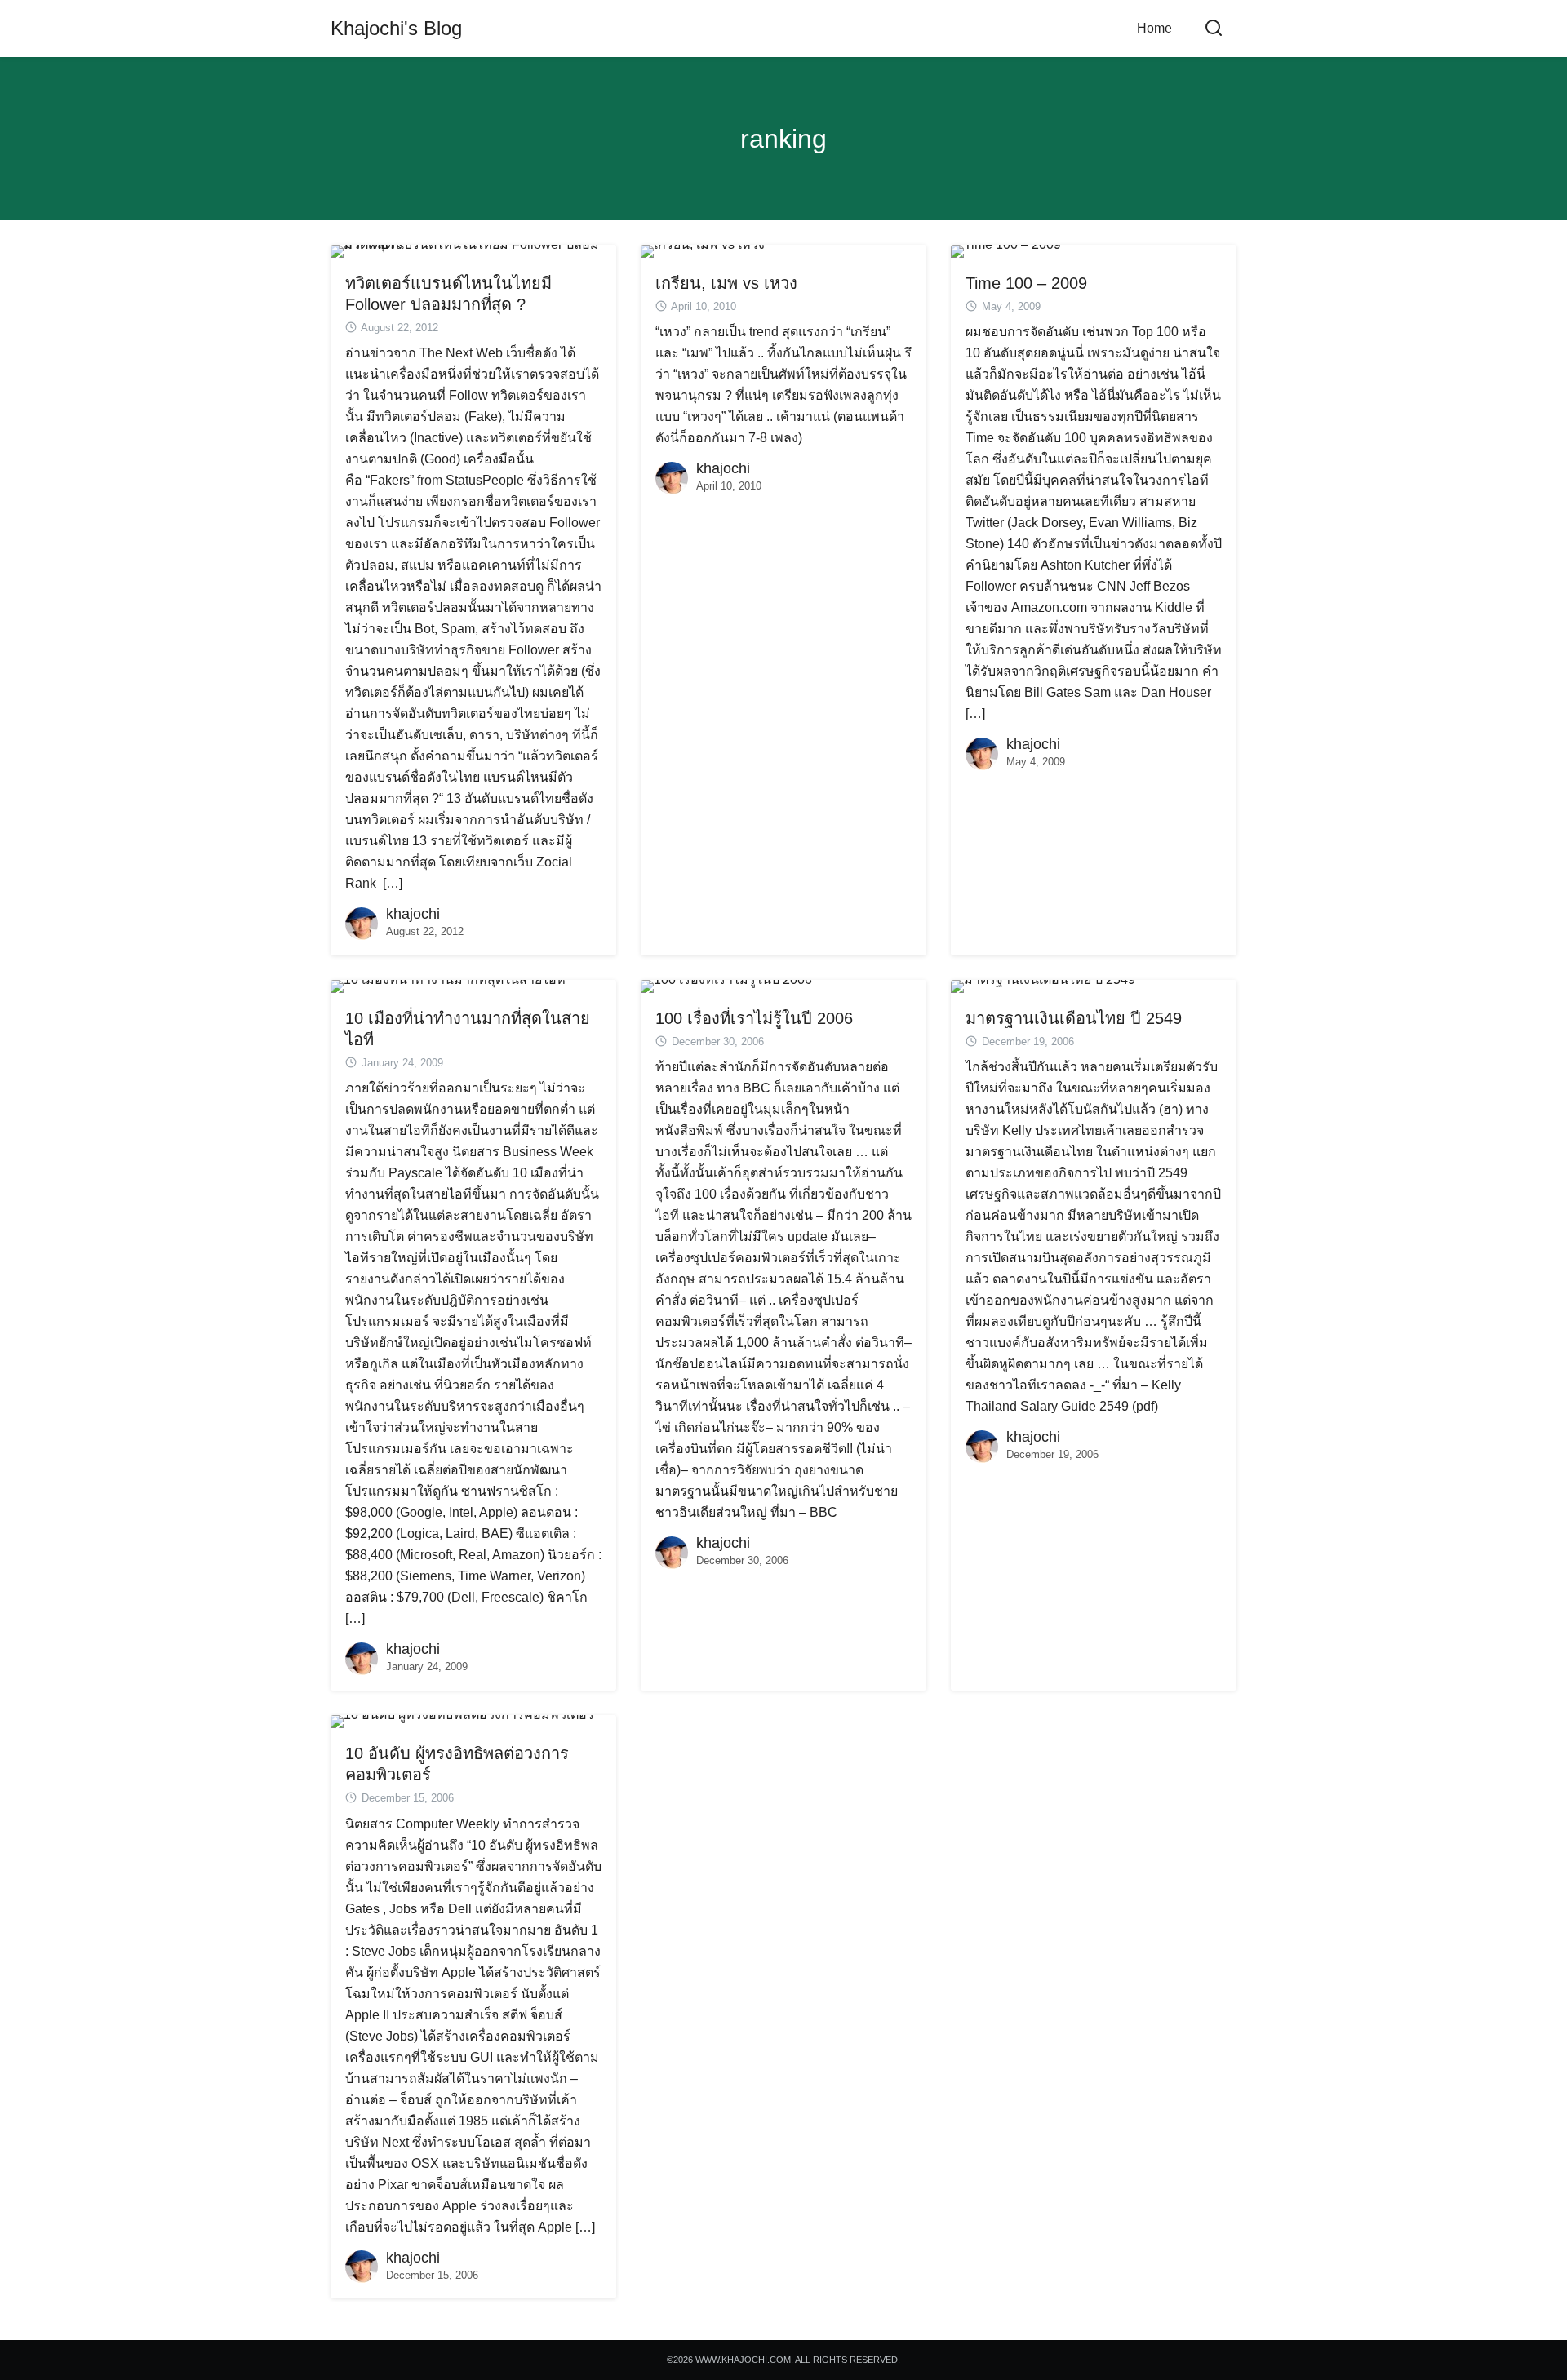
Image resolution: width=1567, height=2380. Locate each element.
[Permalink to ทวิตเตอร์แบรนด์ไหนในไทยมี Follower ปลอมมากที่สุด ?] (473, 250)
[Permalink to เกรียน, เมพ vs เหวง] (703, 250)
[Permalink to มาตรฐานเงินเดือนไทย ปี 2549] (1043, 985)
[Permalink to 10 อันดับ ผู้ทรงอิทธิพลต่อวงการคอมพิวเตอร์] (462, 1720)
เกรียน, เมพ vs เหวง (726, 283)
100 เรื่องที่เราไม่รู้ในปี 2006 (754, 1018)
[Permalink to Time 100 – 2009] (1006, 250)
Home (1154, 28)
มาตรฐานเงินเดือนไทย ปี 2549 (1074, 1018)
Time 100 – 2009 (1026, 283)
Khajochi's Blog (396, 28)
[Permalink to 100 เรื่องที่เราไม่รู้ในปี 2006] (726, 985)
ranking (783, 139)
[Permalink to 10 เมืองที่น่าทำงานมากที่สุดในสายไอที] (448, 985)
